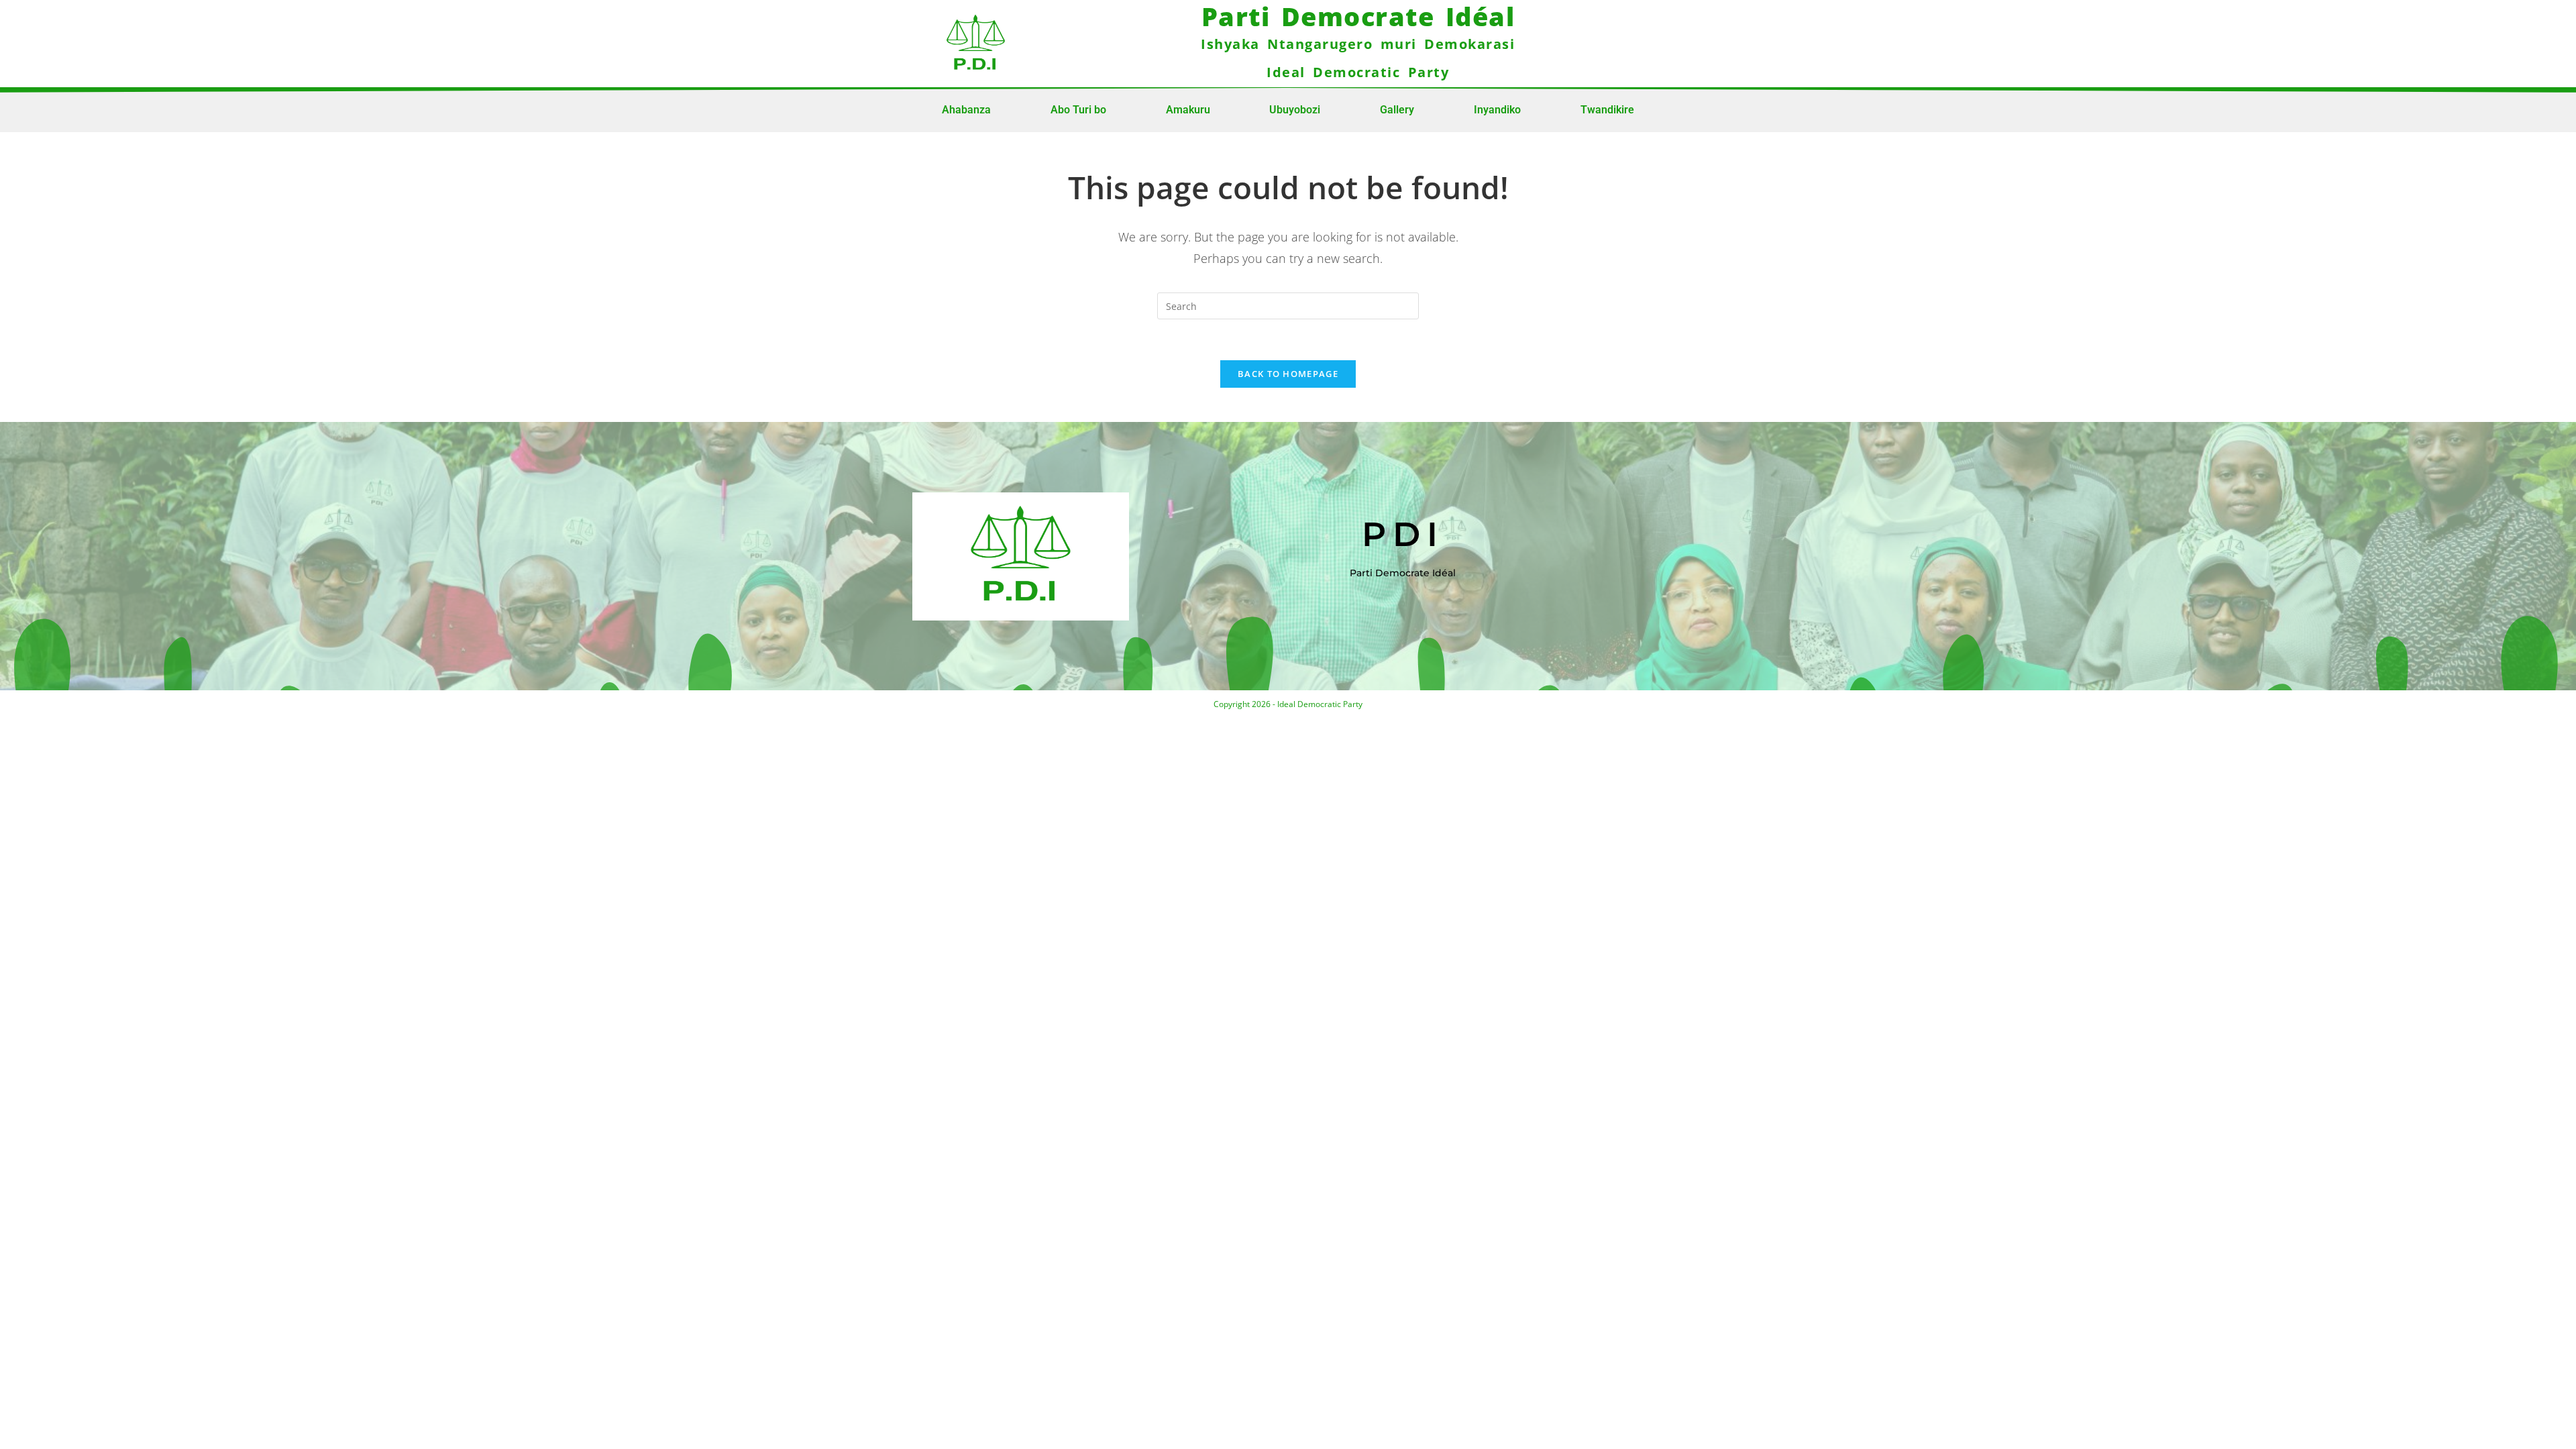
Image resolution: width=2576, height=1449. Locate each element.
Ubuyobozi (1295, 110)
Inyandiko (1497, 110)
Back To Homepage (1288, 374)
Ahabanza (966, 110)
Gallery (1397, 110)
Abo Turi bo (1078, 110)
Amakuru (1188, 110)
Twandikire (1607, 110)
